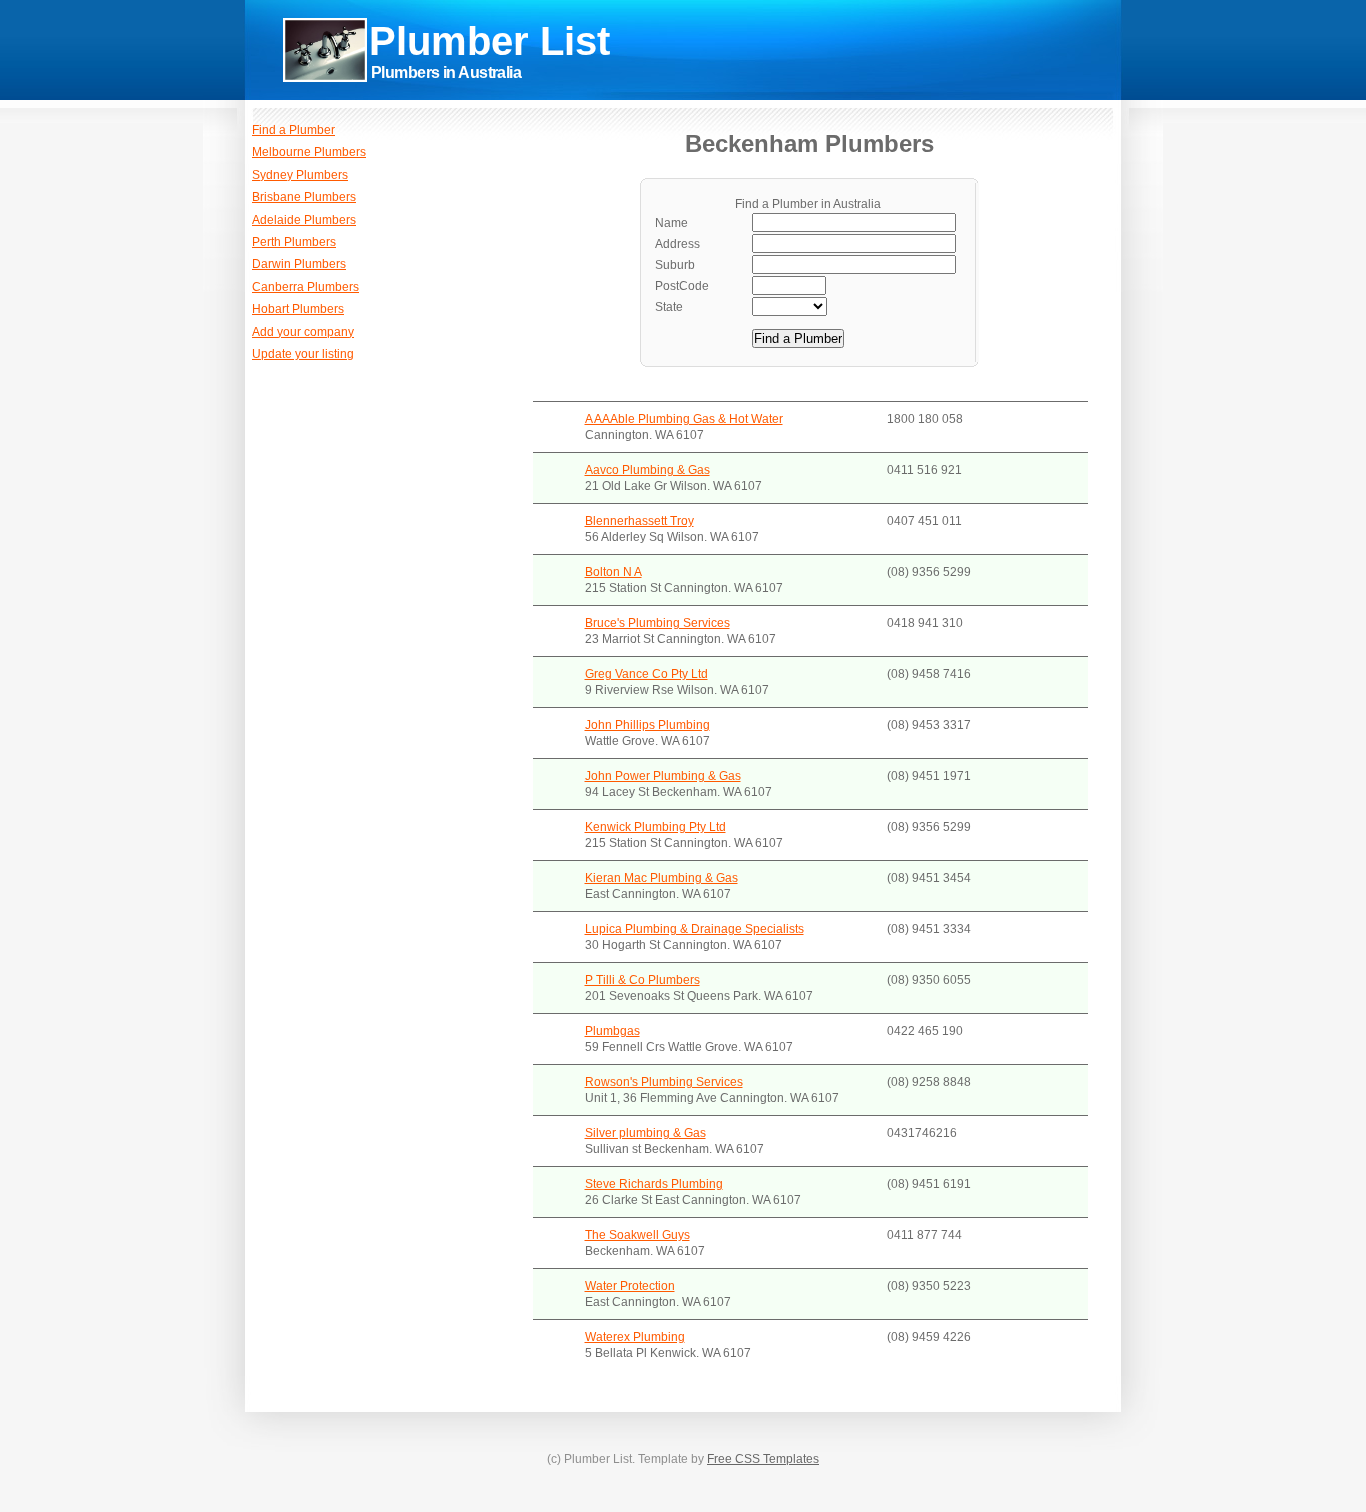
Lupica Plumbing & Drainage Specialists (694, 929)
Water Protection (630, 1286)
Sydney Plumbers (300, 175)
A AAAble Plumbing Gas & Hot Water (684, 419)
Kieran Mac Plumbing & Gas (661, 878)
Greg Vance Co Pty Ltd (646, 674)
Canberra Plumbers (305, 287)
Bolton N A (613, 572)
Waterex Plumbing (635, 1337)
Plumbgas (612, 1031)
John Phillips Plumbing (647, 725)
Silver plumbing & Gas (645, 1133)
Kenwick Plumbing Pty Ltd (655, 827)
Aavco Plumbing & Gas (647, 470)
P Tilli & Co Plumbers (642, 980)
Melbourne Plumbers (309, 152)
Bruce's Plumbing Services (657, 623)
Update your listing (303, 354)
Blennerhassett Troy (639, 521)
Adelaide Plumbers (304, 220)
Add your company (303, 332)
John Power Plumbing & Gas (663, 776)
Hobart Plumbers (298, 309)
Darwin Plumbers (299, 264)
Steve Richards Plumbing (654, 1184)
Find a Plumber (293, 130)
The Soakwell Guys (637, 1235)
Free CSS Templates (763, 1459)
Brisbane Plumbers (304, 197)
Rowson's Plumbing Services (664, 1082)
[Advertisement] (851, 79)
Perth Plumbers (294, 242)
